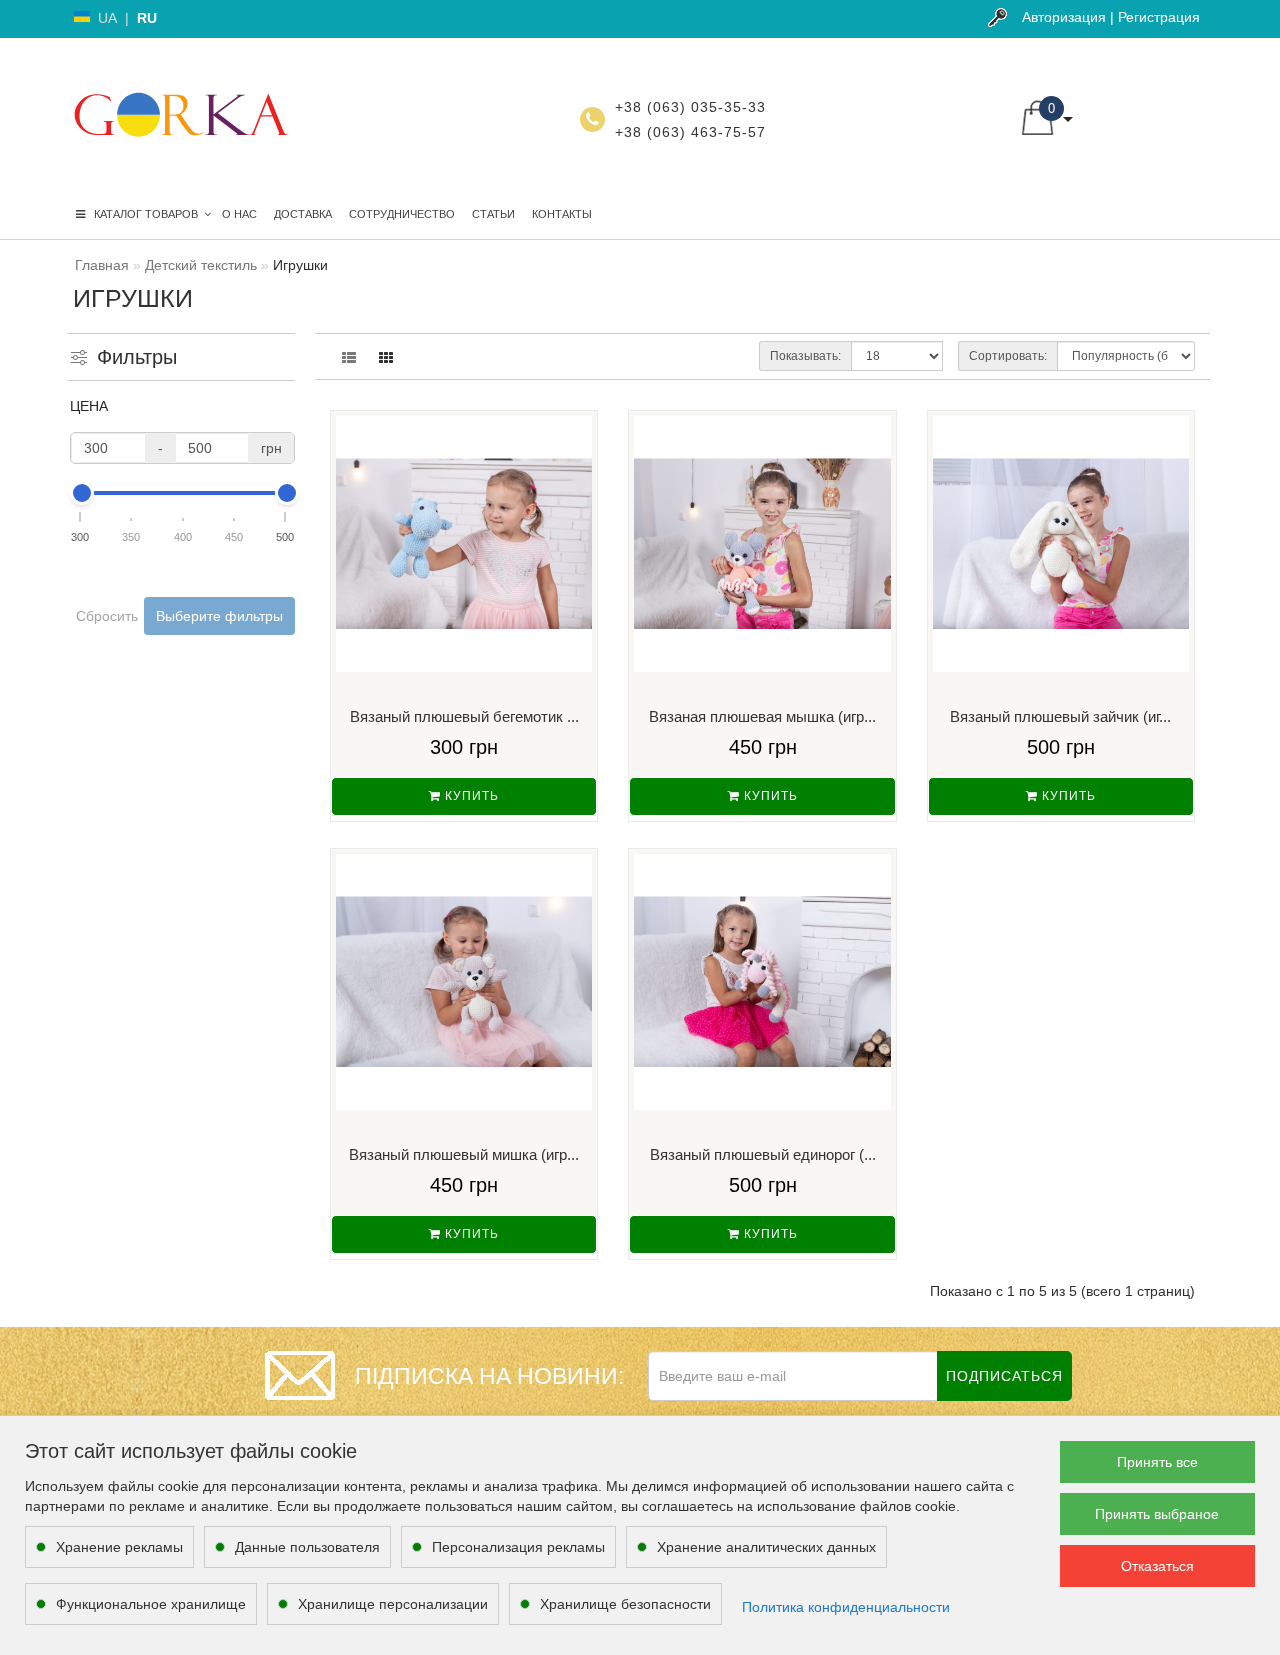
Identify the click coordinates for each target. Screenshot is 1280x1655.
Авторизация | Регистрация (1111, 17)
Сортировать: (1008, 356)
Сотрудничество (402, 214)
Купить (470, 796)
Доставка (303, 214)
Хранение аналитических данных (766, 1547)
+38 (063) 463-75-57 (690, 132)
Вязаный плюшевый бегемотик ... (464, 716)
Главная (102, 265)
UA (107, 18)
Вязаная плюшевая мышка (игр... (762, 716)
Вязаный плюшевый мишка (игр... (464, 1154)
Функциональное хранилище (151, 1604)
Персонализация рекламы (518, 1547)
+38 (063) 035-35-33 (690, 107)
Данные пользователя (307, 1547)
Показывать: (805, 356)
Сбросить (107, 616)
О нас (239, 214)
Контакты (562, 214)
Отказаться (1157, 1566)
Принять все (1157, 1462)
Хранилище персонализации (393, 1604)
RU (147, 18)
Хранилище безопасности (625, 1604)
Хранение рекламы (119, 1547)
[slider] (81, 493)
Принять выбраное (1157, 1514)
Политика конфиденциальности (846, 1607)
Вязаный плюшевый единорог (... (763, 1154)
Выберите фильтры (219, 616)
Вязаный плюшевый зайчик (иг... (1060, 716)
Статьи (493, 214)
